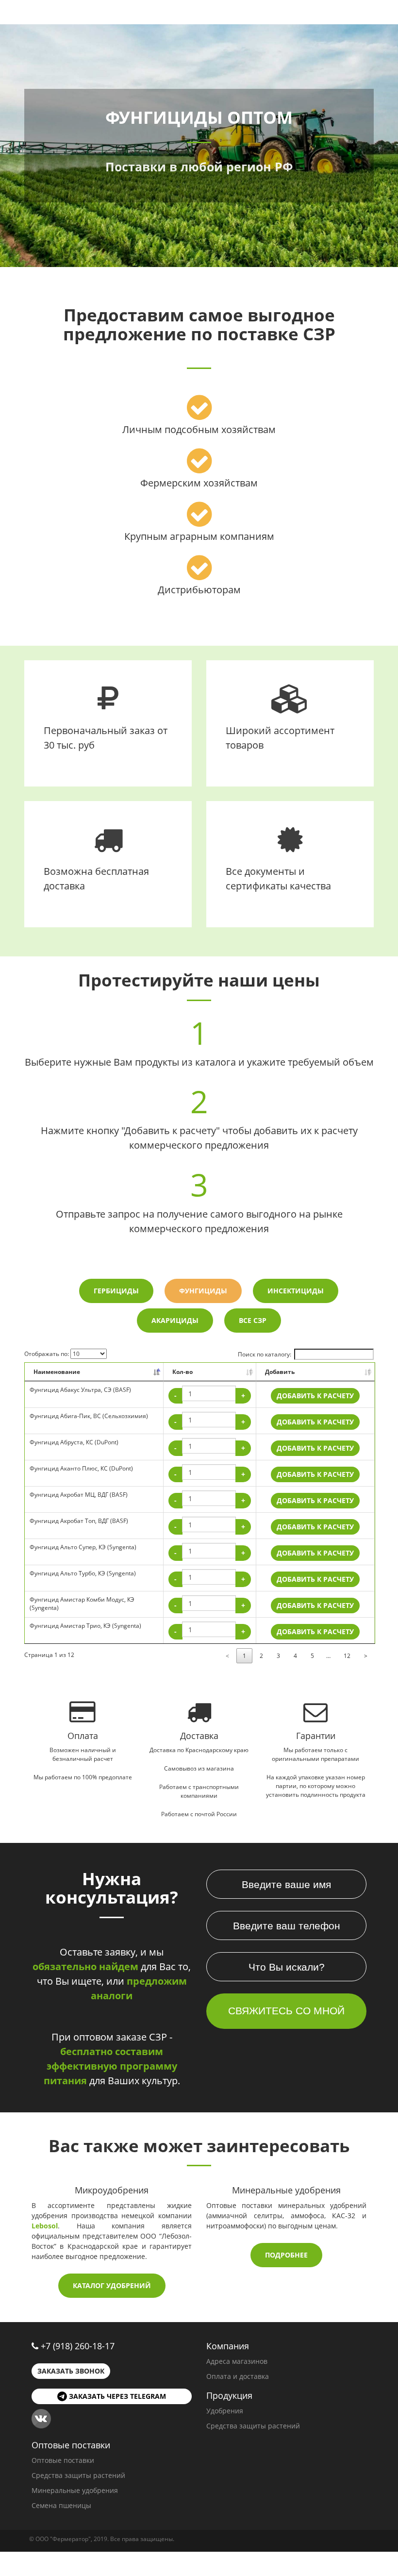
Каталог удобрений (112, 2285)
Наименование (57, 1372)
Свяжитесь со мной (286, 2011)
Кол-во (182, 1372)
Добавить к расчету (315, 1396)
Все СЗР (253, 1320)
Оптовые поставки (63, 2460)
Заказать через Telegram (116, 2396)
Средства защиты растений (253, 2426)
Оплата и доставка (238, 2376)
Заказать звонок (71, 2371)
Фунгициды (203, 1291)
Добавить (280, 1372)
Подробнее (286, 2255)
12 (347, 1656)
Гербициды (116, 1291)
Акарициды (175, 1320)
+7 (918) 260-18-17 (78, 2346)
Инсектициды (296, 1291)
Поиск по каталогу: (265, 1354)
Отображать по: (47, 1354)
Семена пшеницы (61, 2505)
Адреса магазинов (237, 2361)
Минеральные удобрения (75, 2490)
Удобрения (225, 2411)
